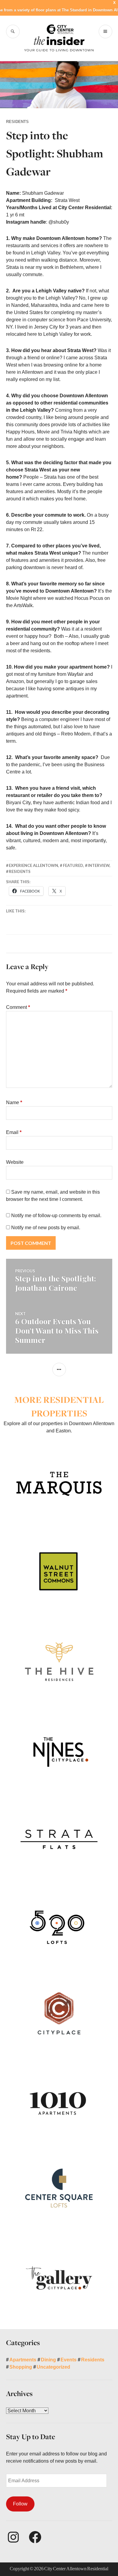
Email (14, 1132)
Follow (20, 2504)
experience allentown (33, 865)
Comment (18, 1007)
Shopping (21, 2367)
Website (15, 1162)
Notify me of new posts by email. (46, 1228)
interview (99, 865)
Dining (48, 2360)
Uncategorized (53, 2367)
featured (73, 865)
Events (69, 2360)
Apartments (23, 2360)
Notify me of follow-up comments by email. (56, 1216)
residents (20, 871)
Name (14, 1102)
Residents (17, 122)
